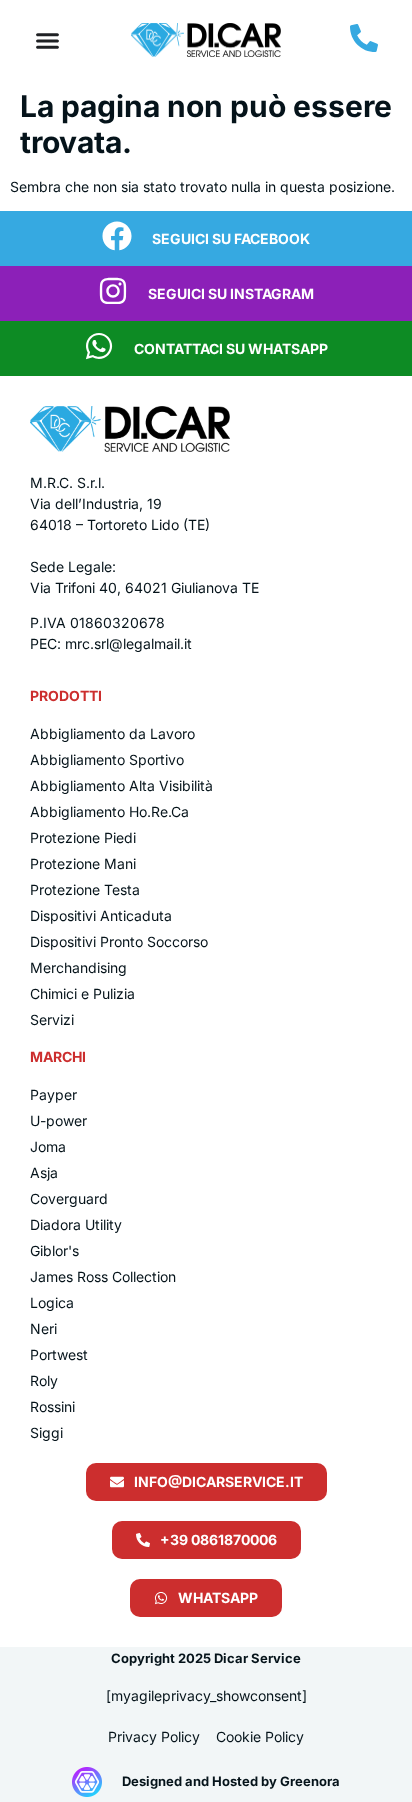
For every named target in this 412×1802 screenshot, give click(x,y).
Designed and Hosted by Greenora (231, 1781)
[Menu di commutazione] (47, 40)
